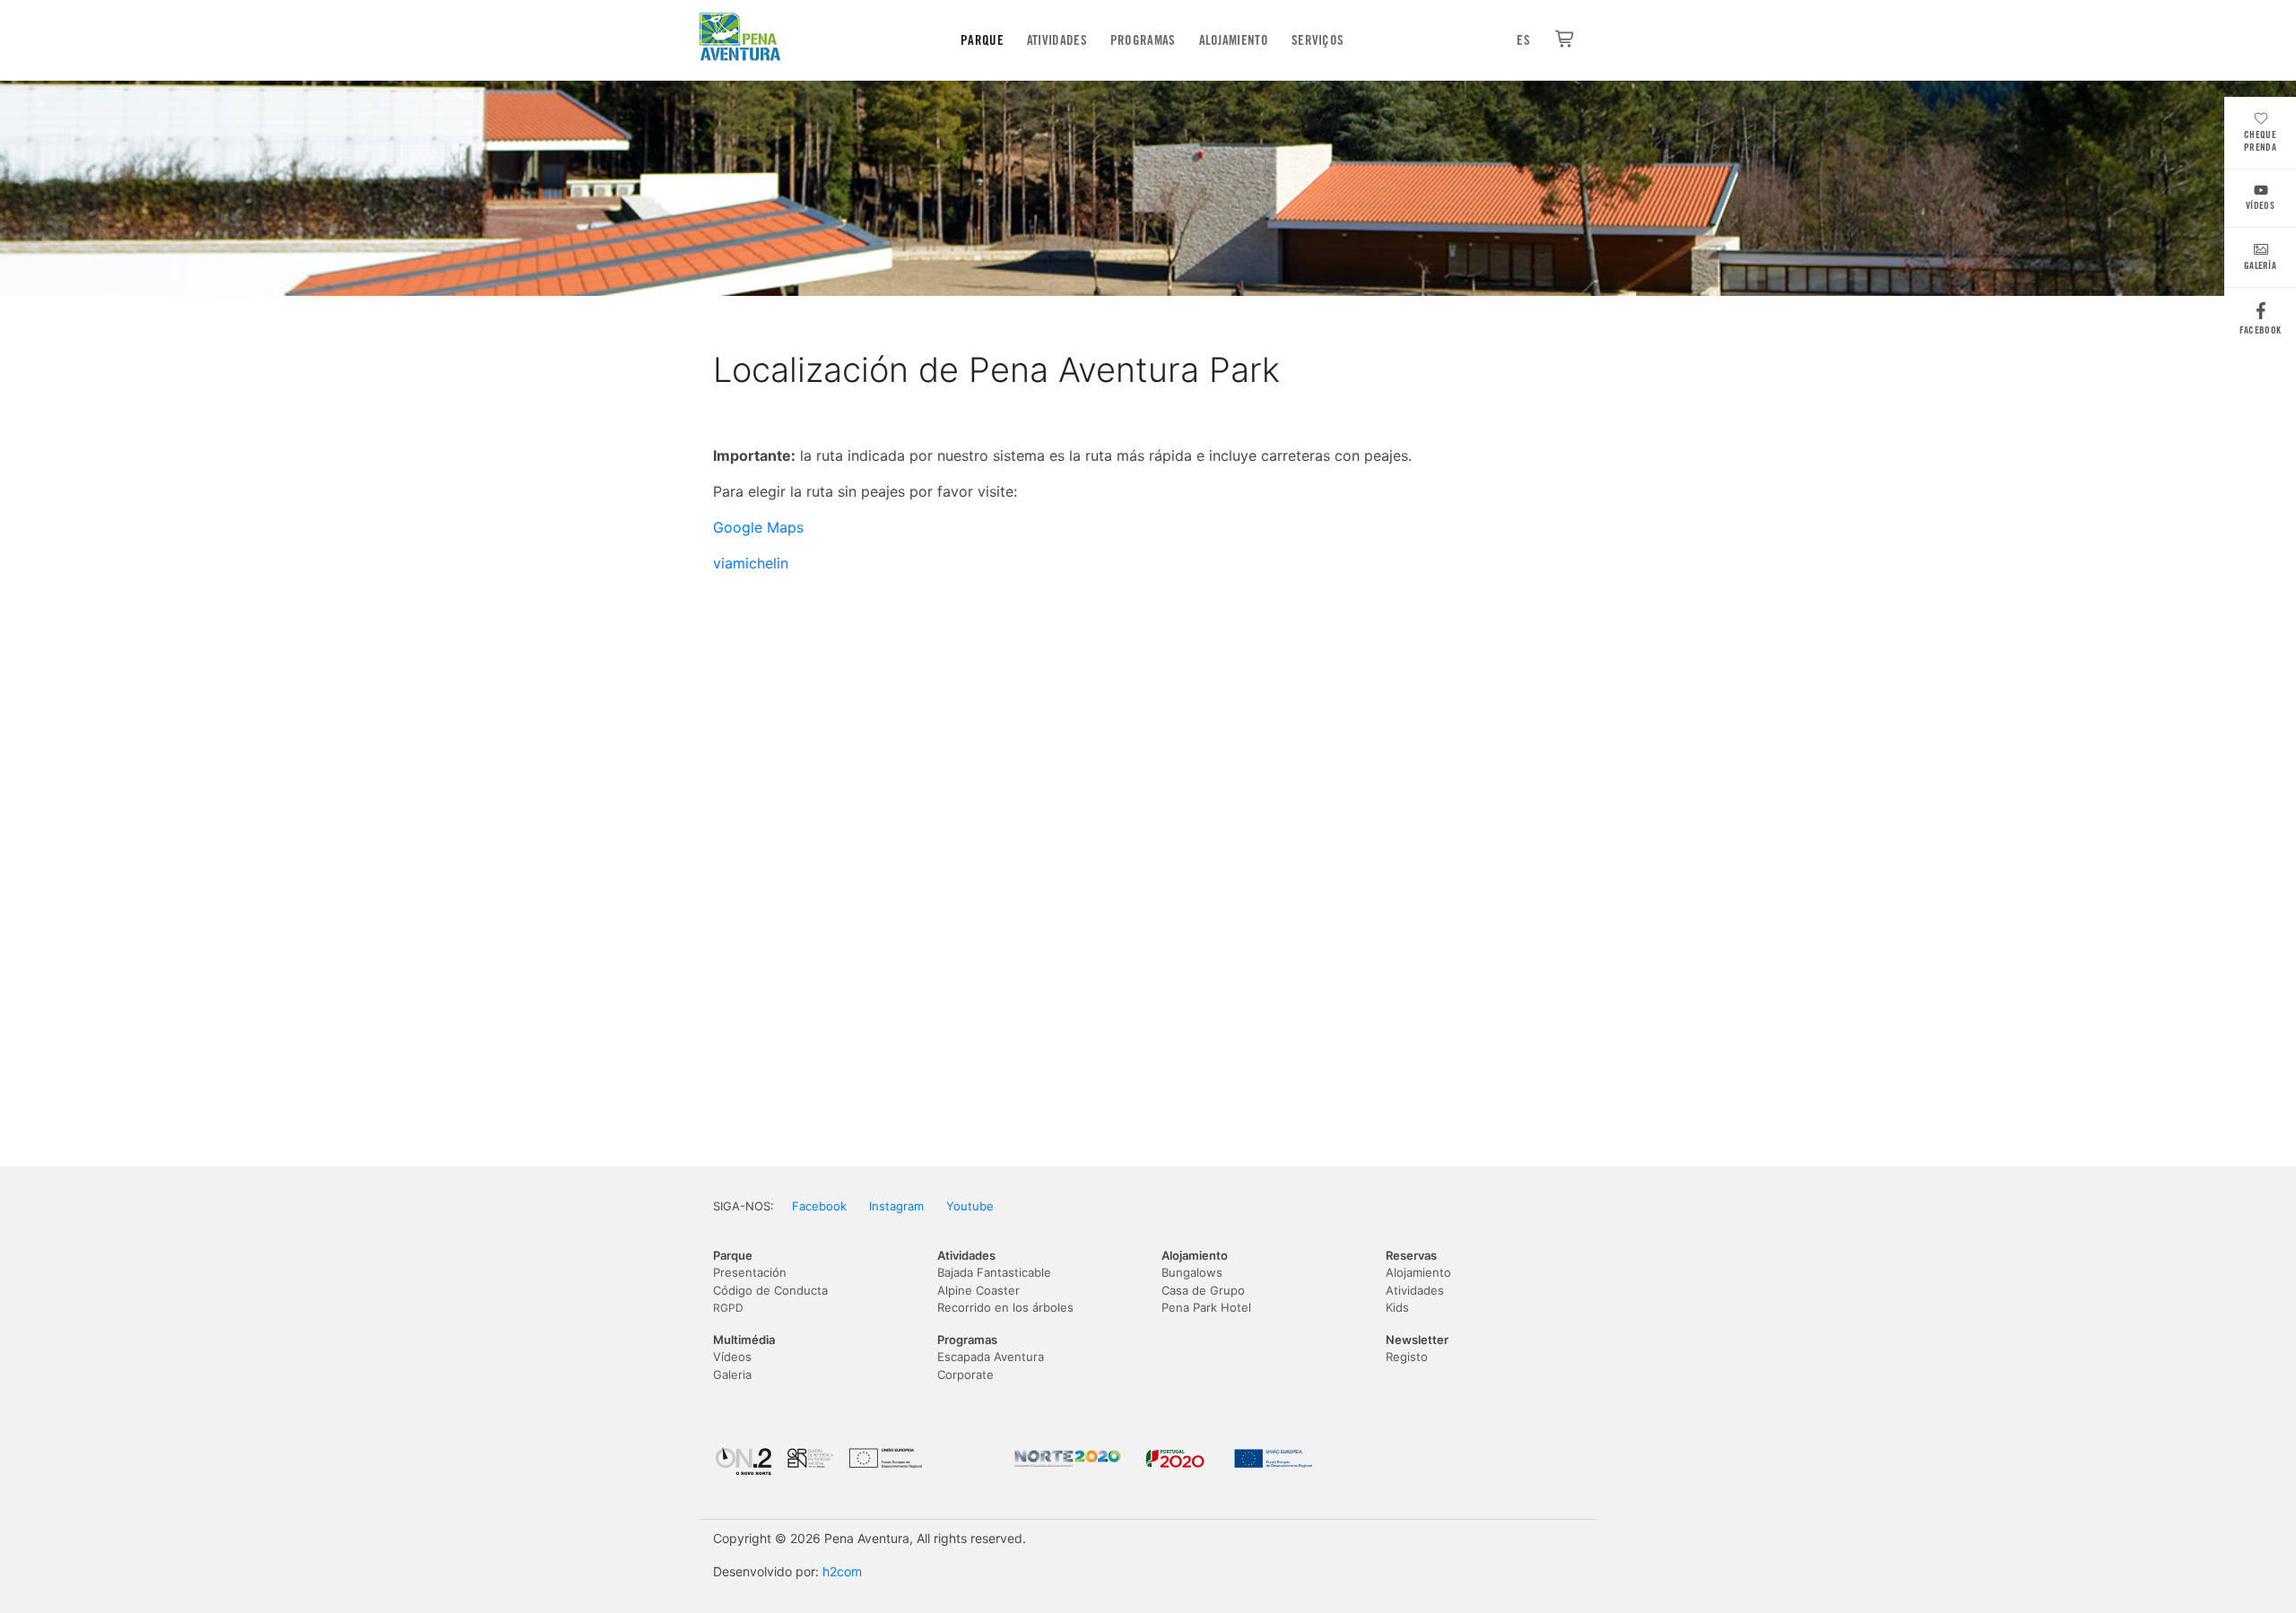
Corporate (965, 1375)
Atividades (1057, 40)
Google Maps (758, 527)
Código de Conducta (770, 1290)
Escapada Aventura (991, 1357)
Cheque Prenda (2260, 141)
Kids (1397, 1307)
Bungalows (1192, 1272)
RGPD (728, 1308)
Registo (1407, 1357)
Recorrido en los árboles (1005, 1307)
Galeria (732, 1375)
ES (1523, 40)
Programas (1143, 40)
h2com (842, 1571)
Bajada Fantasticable (994, 1272)
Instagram (896, 1206)
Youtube (970, 1206)
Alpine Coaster (978, 1290)
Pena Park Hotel (1206, 1307)
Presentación (750, 1272)
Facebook (2260, 330)
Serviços (1318, 40)
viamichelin (751, 563)
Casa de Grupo (1203, 1290)
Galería (2260, 265)
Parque (982, 40)
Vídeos (2260, 205)
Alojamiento (1234, 40)
